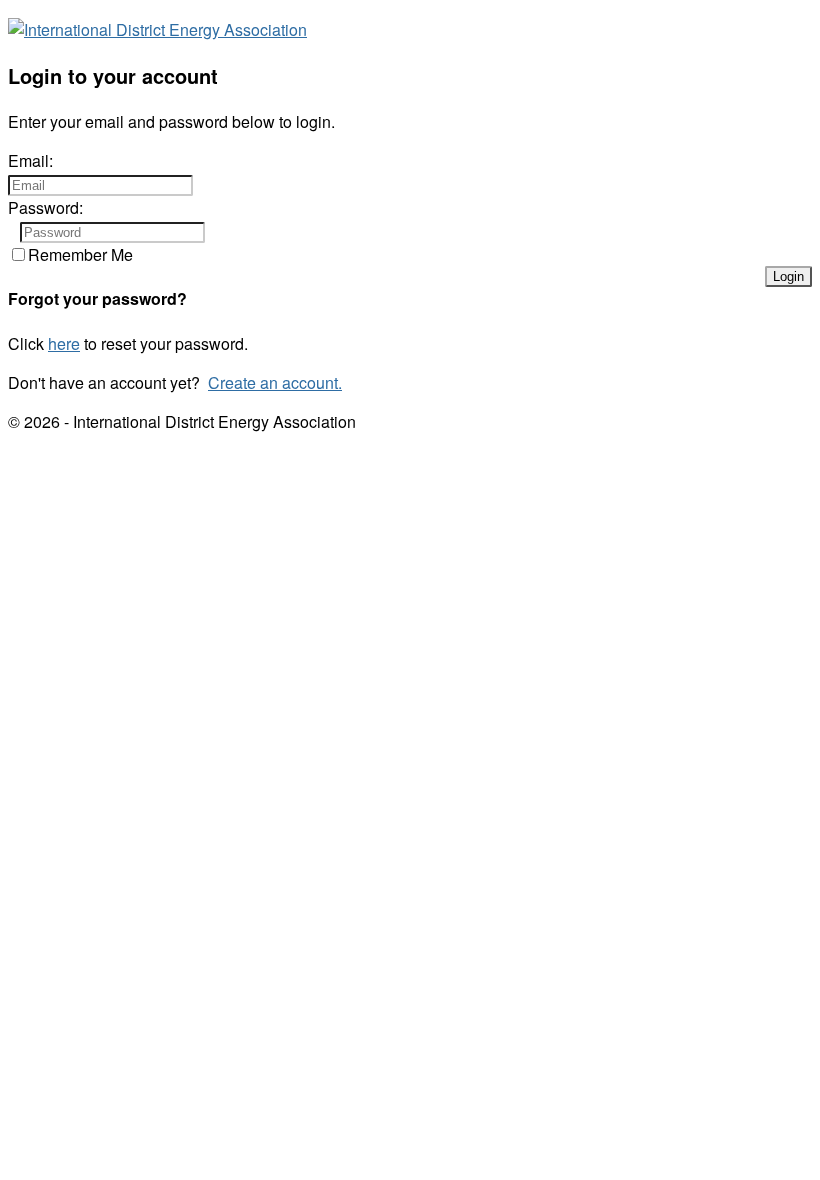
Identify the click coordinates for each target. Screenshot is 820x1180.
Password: (45, 207)
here (64, 343)
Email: (30, 160)
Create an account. (275, 382)
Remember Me (80, 254)
